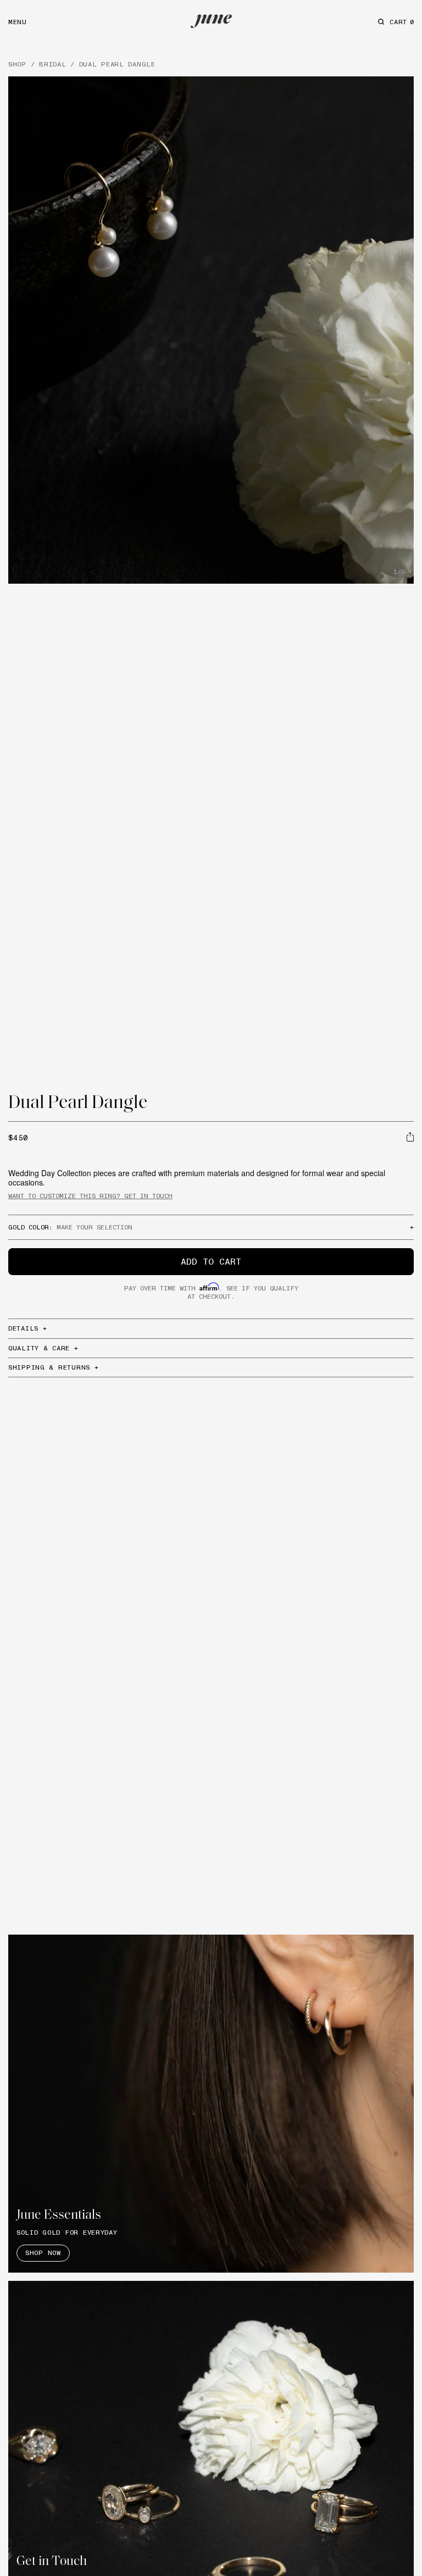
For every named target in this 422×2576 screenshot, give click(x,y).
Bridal (52, 64)
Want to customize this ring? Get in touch (90, 1196)
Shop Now (43, 2253)
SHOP (17, 64)
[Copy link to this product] (410, 1137)
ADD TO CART (211, 1261)
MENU (18, 22)
